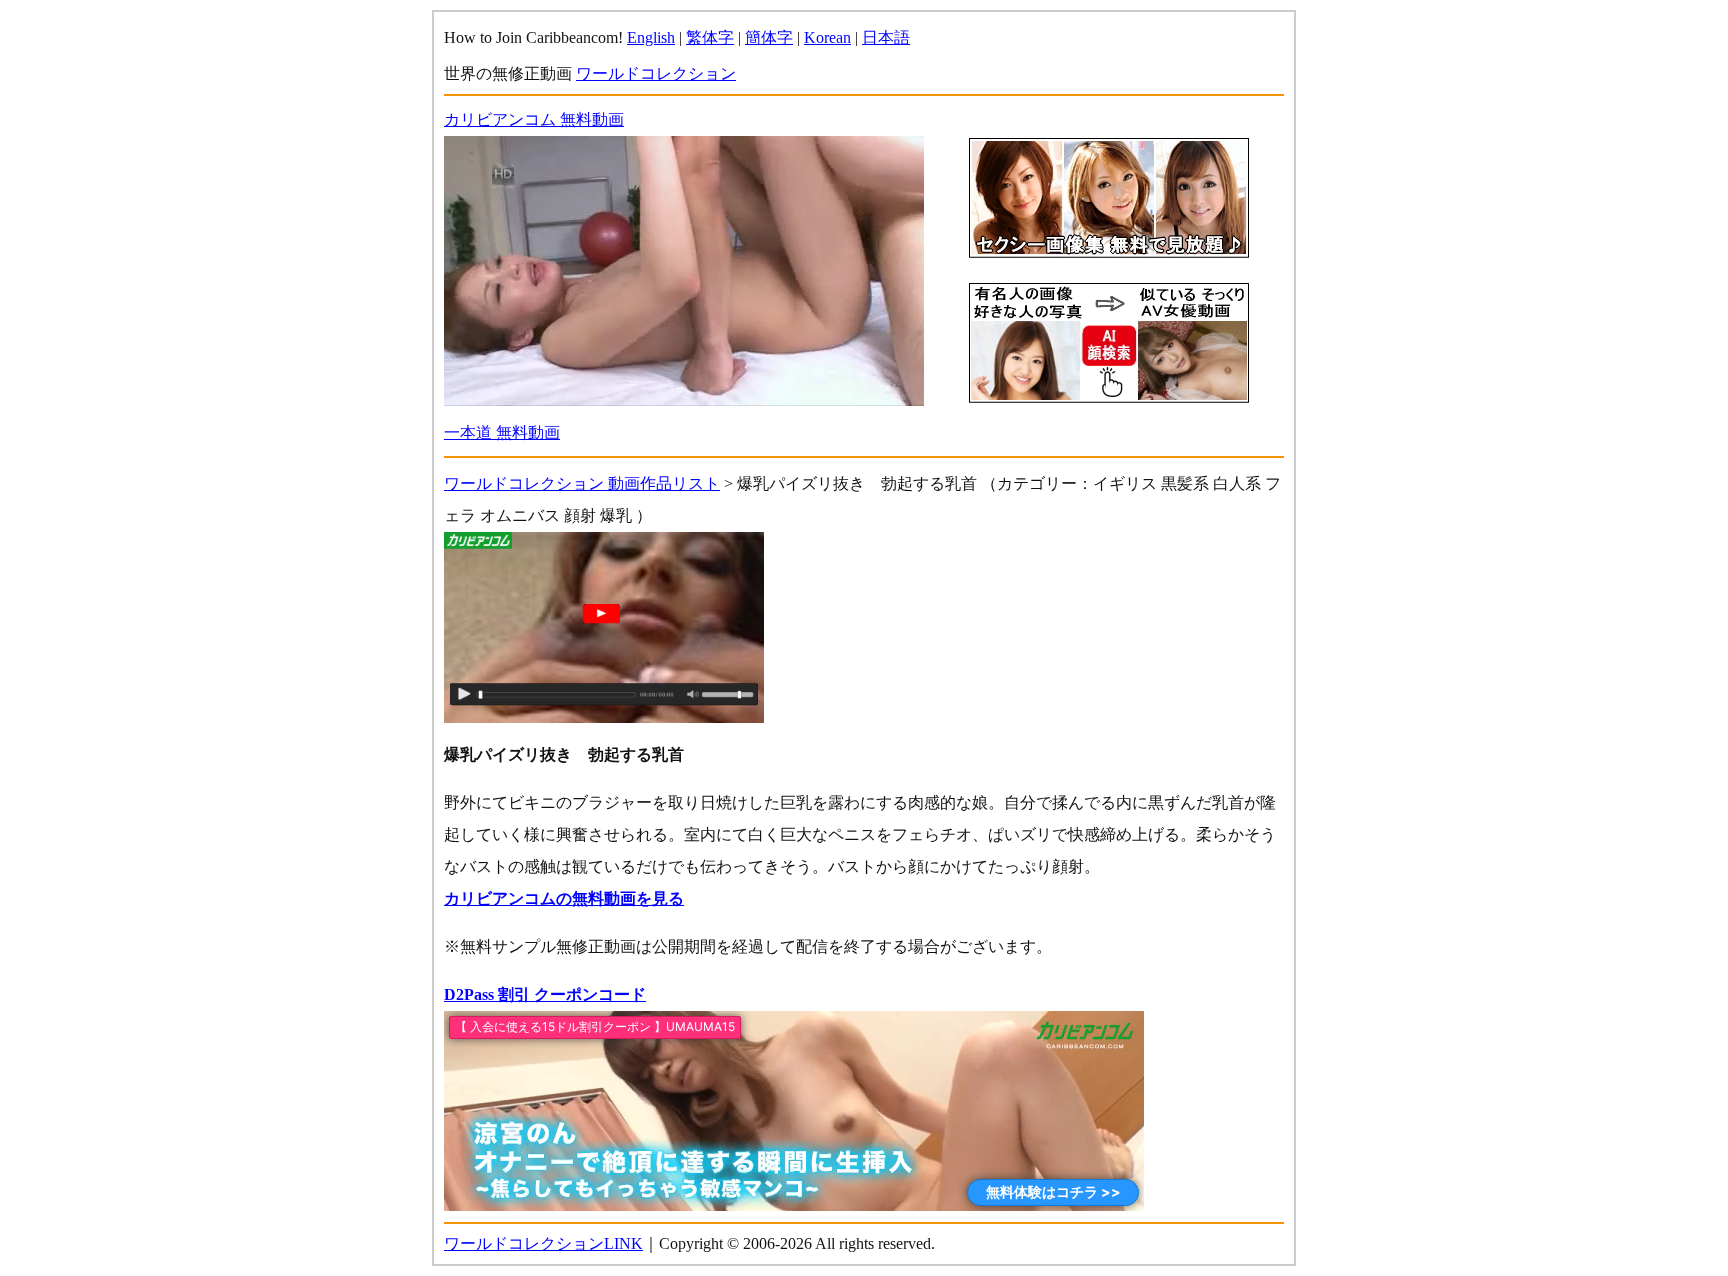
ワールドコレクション (656, 73)
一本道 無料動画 (502, 432)
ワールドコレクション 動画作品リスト (582, 483)
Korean (827, 37)
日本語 (886, 37)
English (651, 37)
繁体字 (710, 37)
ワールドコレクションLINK (543, 1243)
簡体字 (769, 37)
